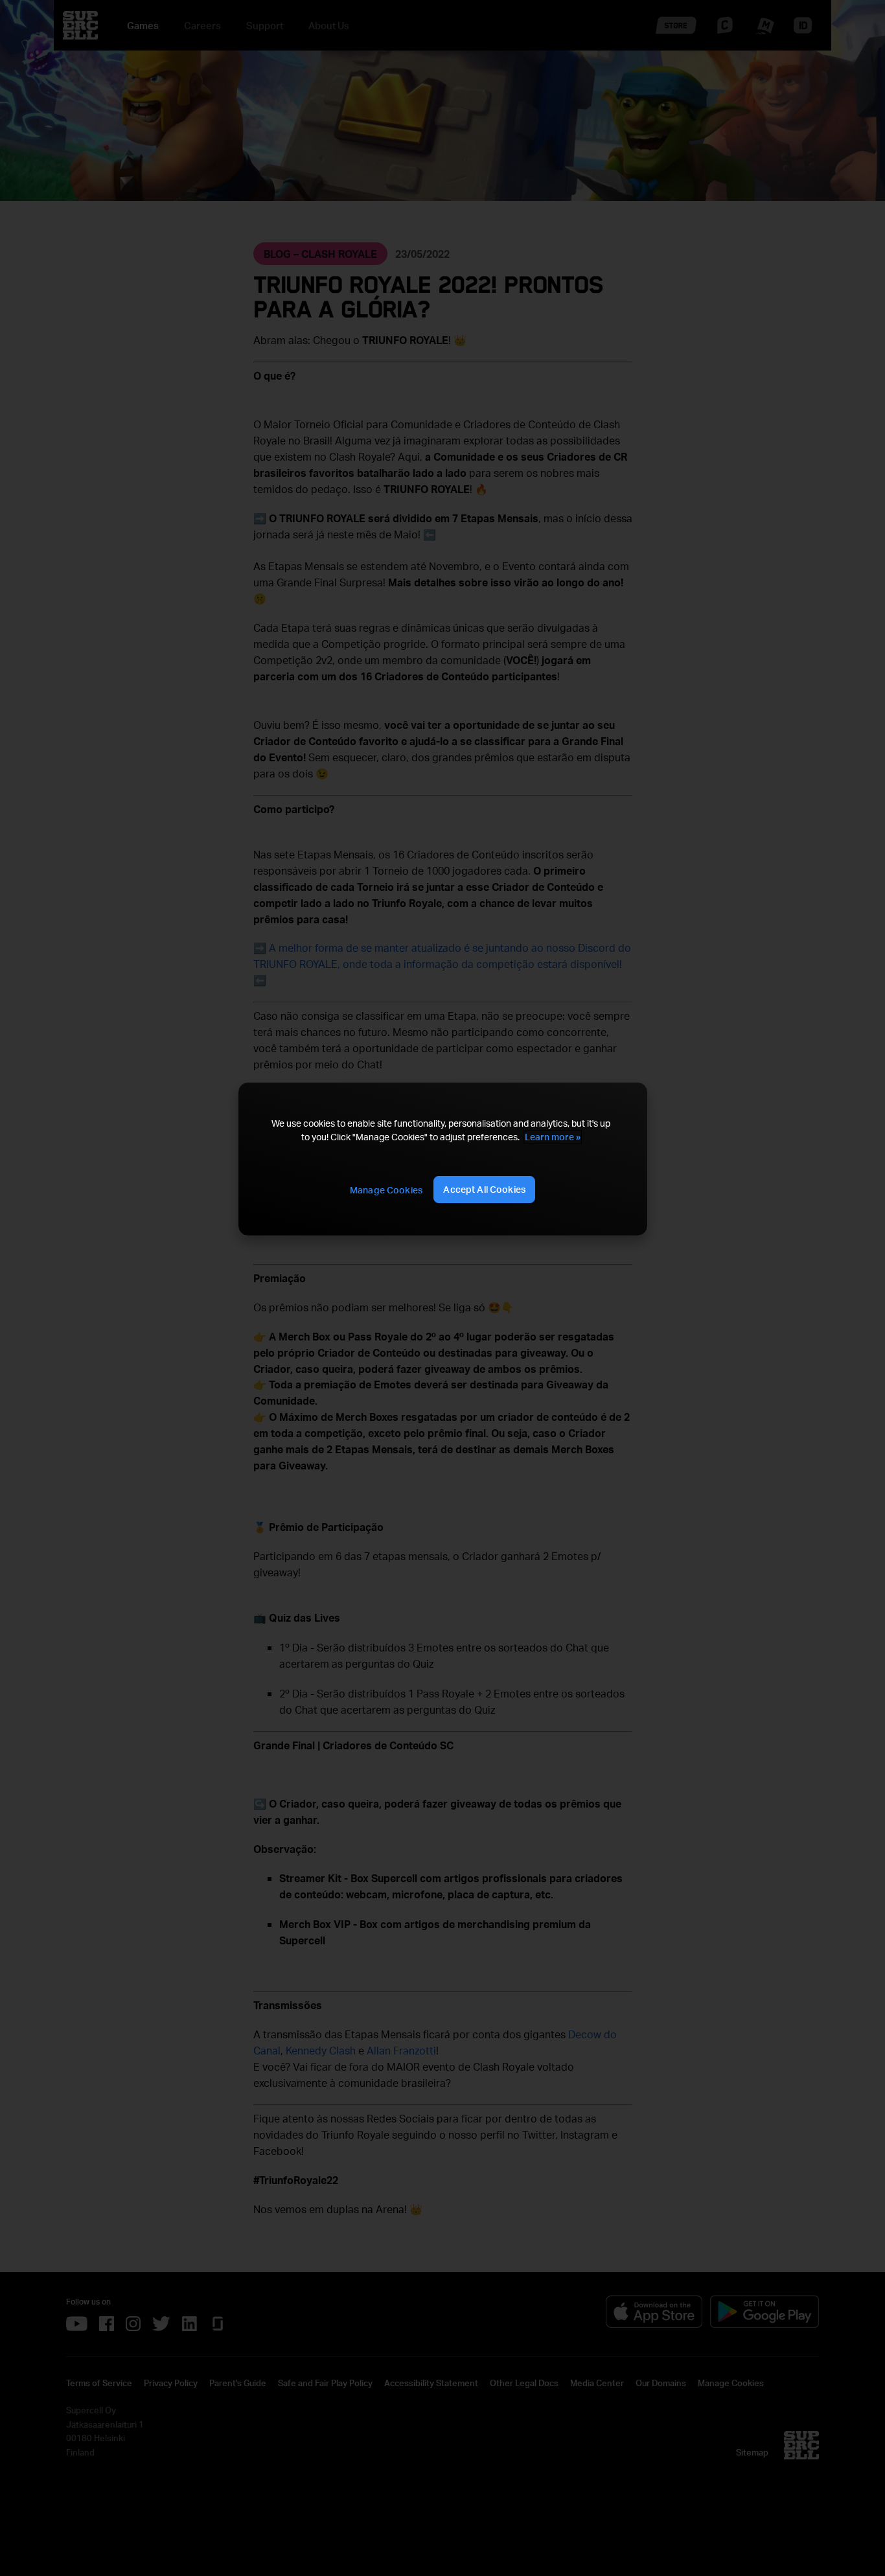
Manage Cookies (386, 1190)
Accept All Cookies (484, 1189)
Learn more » (553, 1137)
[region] (442, 1159)
